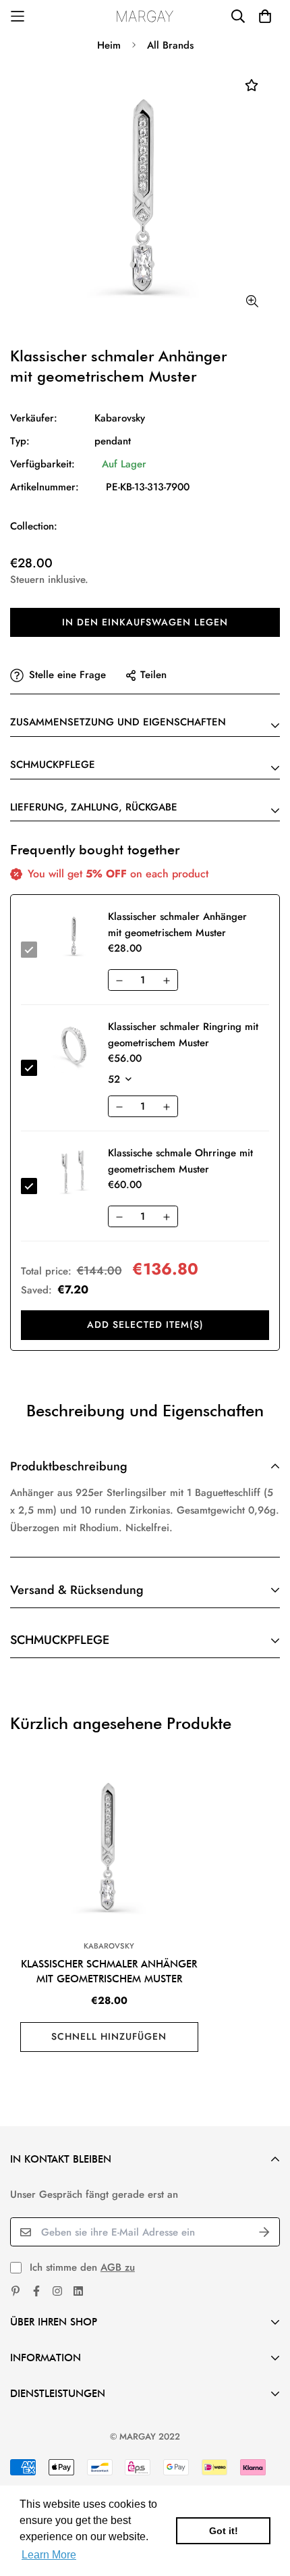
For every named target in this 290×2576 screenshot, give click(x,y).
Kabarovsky (120, 418)
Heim (109, 45)
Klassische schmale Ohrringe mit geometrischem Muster (180, 1161)
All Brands (170, 45)
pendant (113, 441)
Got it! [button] (224, 2531)
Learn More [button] (49, 2555)
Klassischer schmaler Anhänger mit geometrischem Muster (109, 1972)
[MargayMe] (145, 16)
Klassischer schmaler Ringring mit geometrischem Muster (183, 1035)
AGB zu (118, 2267)
